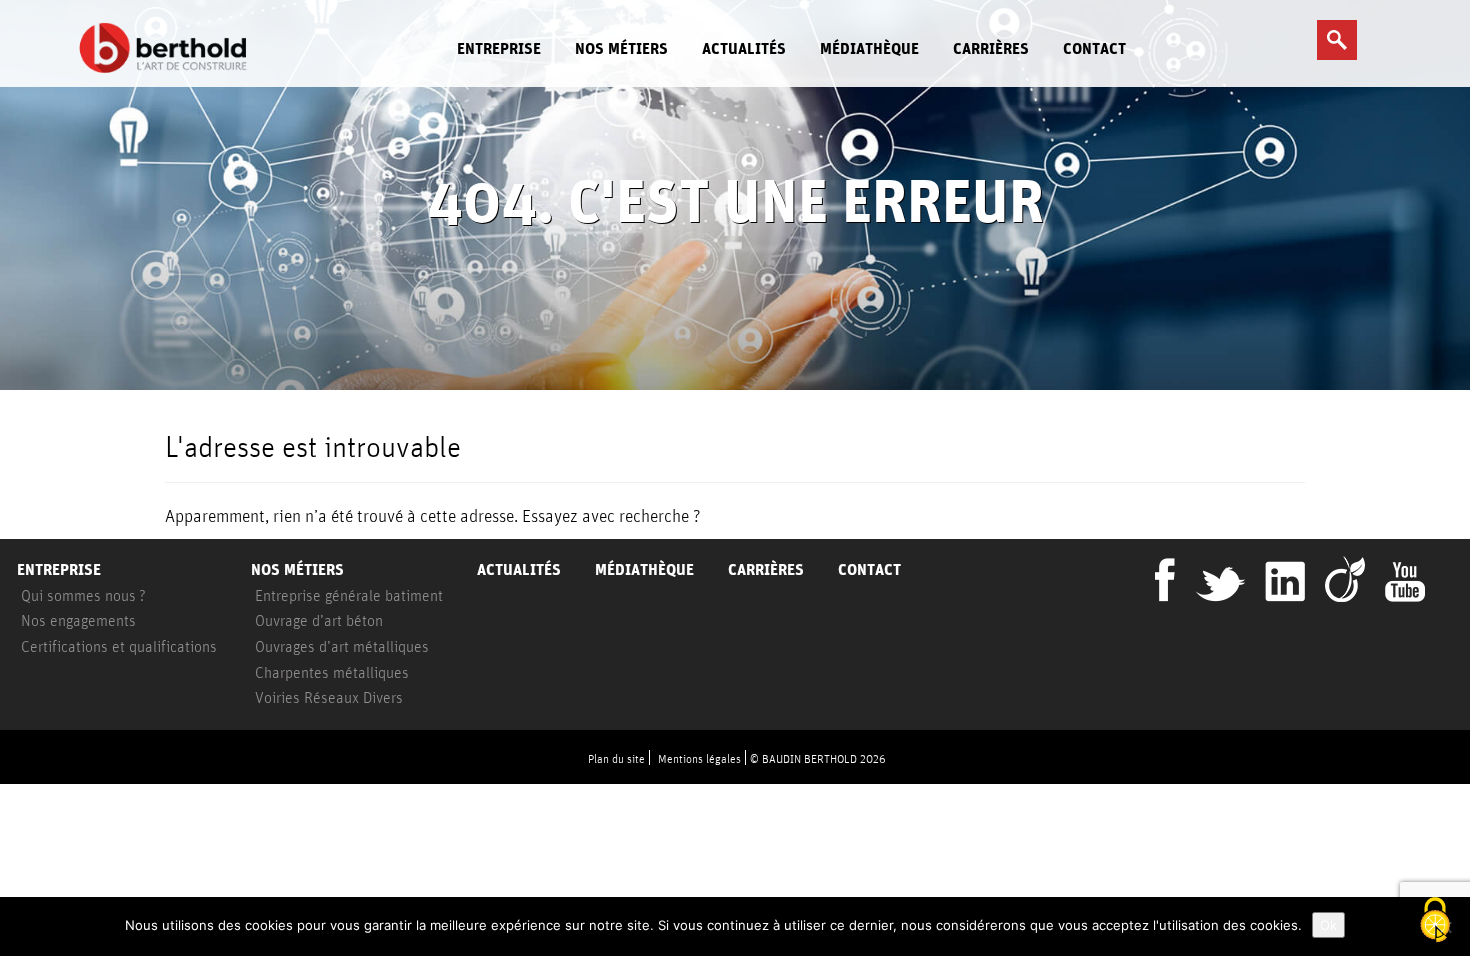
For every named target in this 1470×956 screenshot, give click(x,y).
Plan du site (616, 758)
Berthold (168, 47)
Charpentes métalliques (332, 672)
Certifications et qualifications (119, 646)
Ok (1328, 925)
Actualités (744, 48)
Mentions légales (699, 758)
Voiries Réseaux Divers (329, 697)
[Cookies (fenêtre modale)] (1435, 921)
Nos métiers (621, 48)
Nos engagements (78, 620)
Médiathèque (869, 48)
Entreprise (499, 48)
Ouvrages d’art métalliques (342, 646)
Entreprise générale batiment (349, 595)
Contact (1094, 48)
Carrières (991, 48)
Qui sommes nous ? (83, 595)
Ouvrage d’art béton (319, 620)
